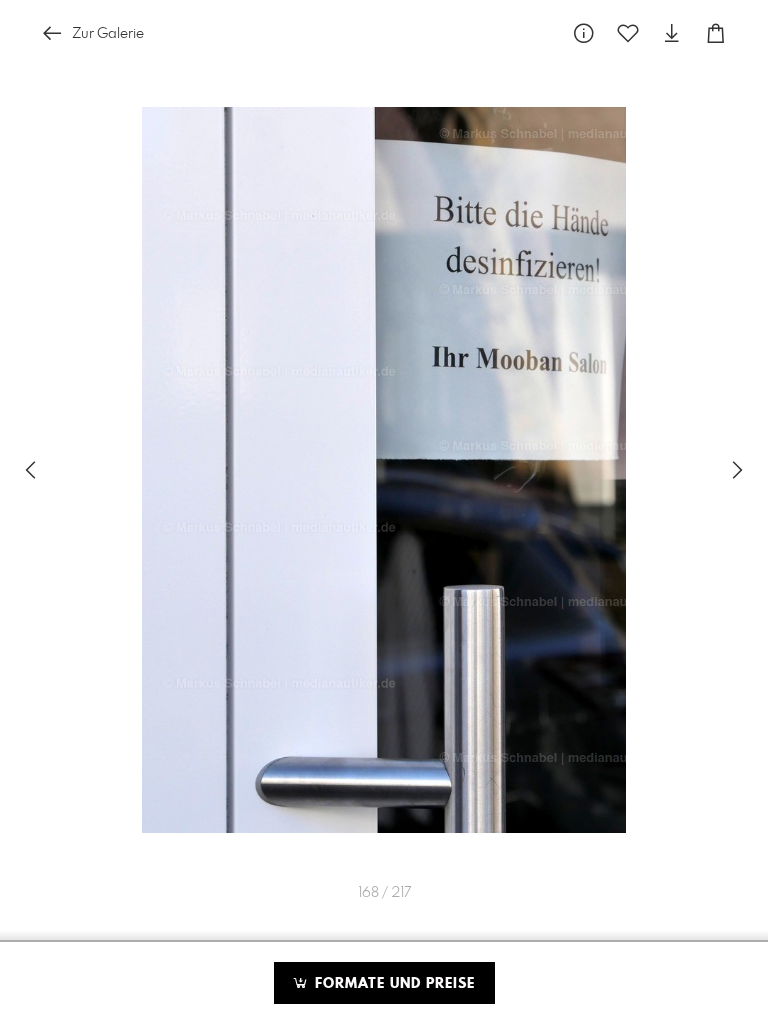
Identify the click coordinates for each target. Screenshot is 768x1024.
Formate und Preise (392, 984)
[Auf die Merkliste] (628, 33)
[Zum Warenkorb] (716, 33)
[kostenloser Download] (672, 33)
